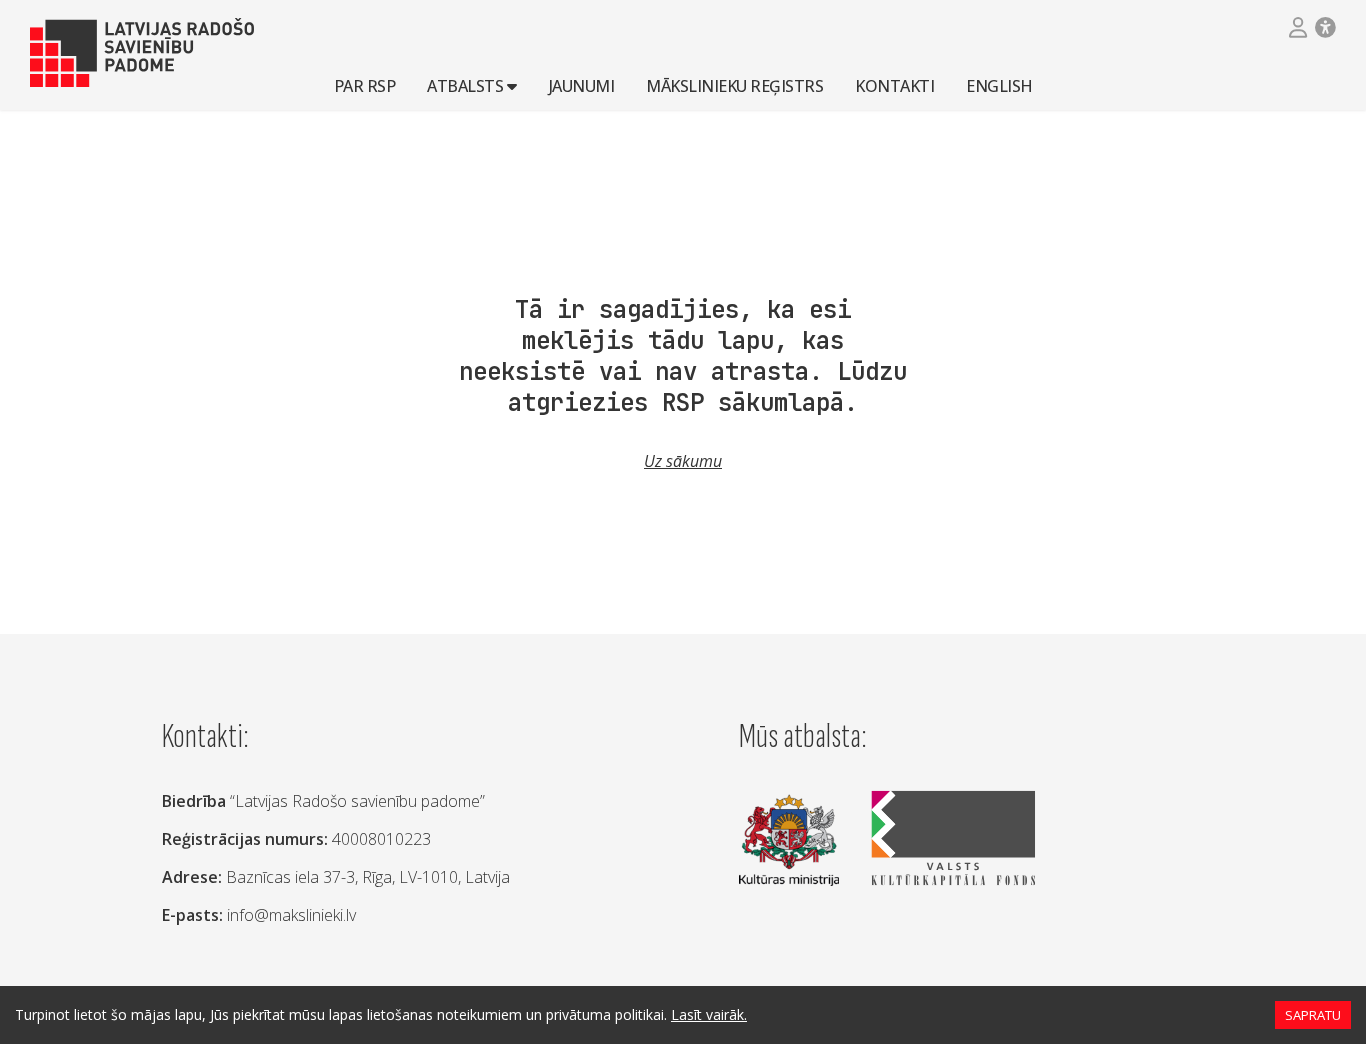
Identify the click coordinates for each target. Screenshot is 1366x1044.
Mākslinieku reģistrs (734, 85)
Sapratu (1313, 1015)
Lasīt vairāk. (709, 1014)
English (999, 85)
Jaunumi (582, 85)
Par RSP (365, 85)
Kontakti (894, 85)
